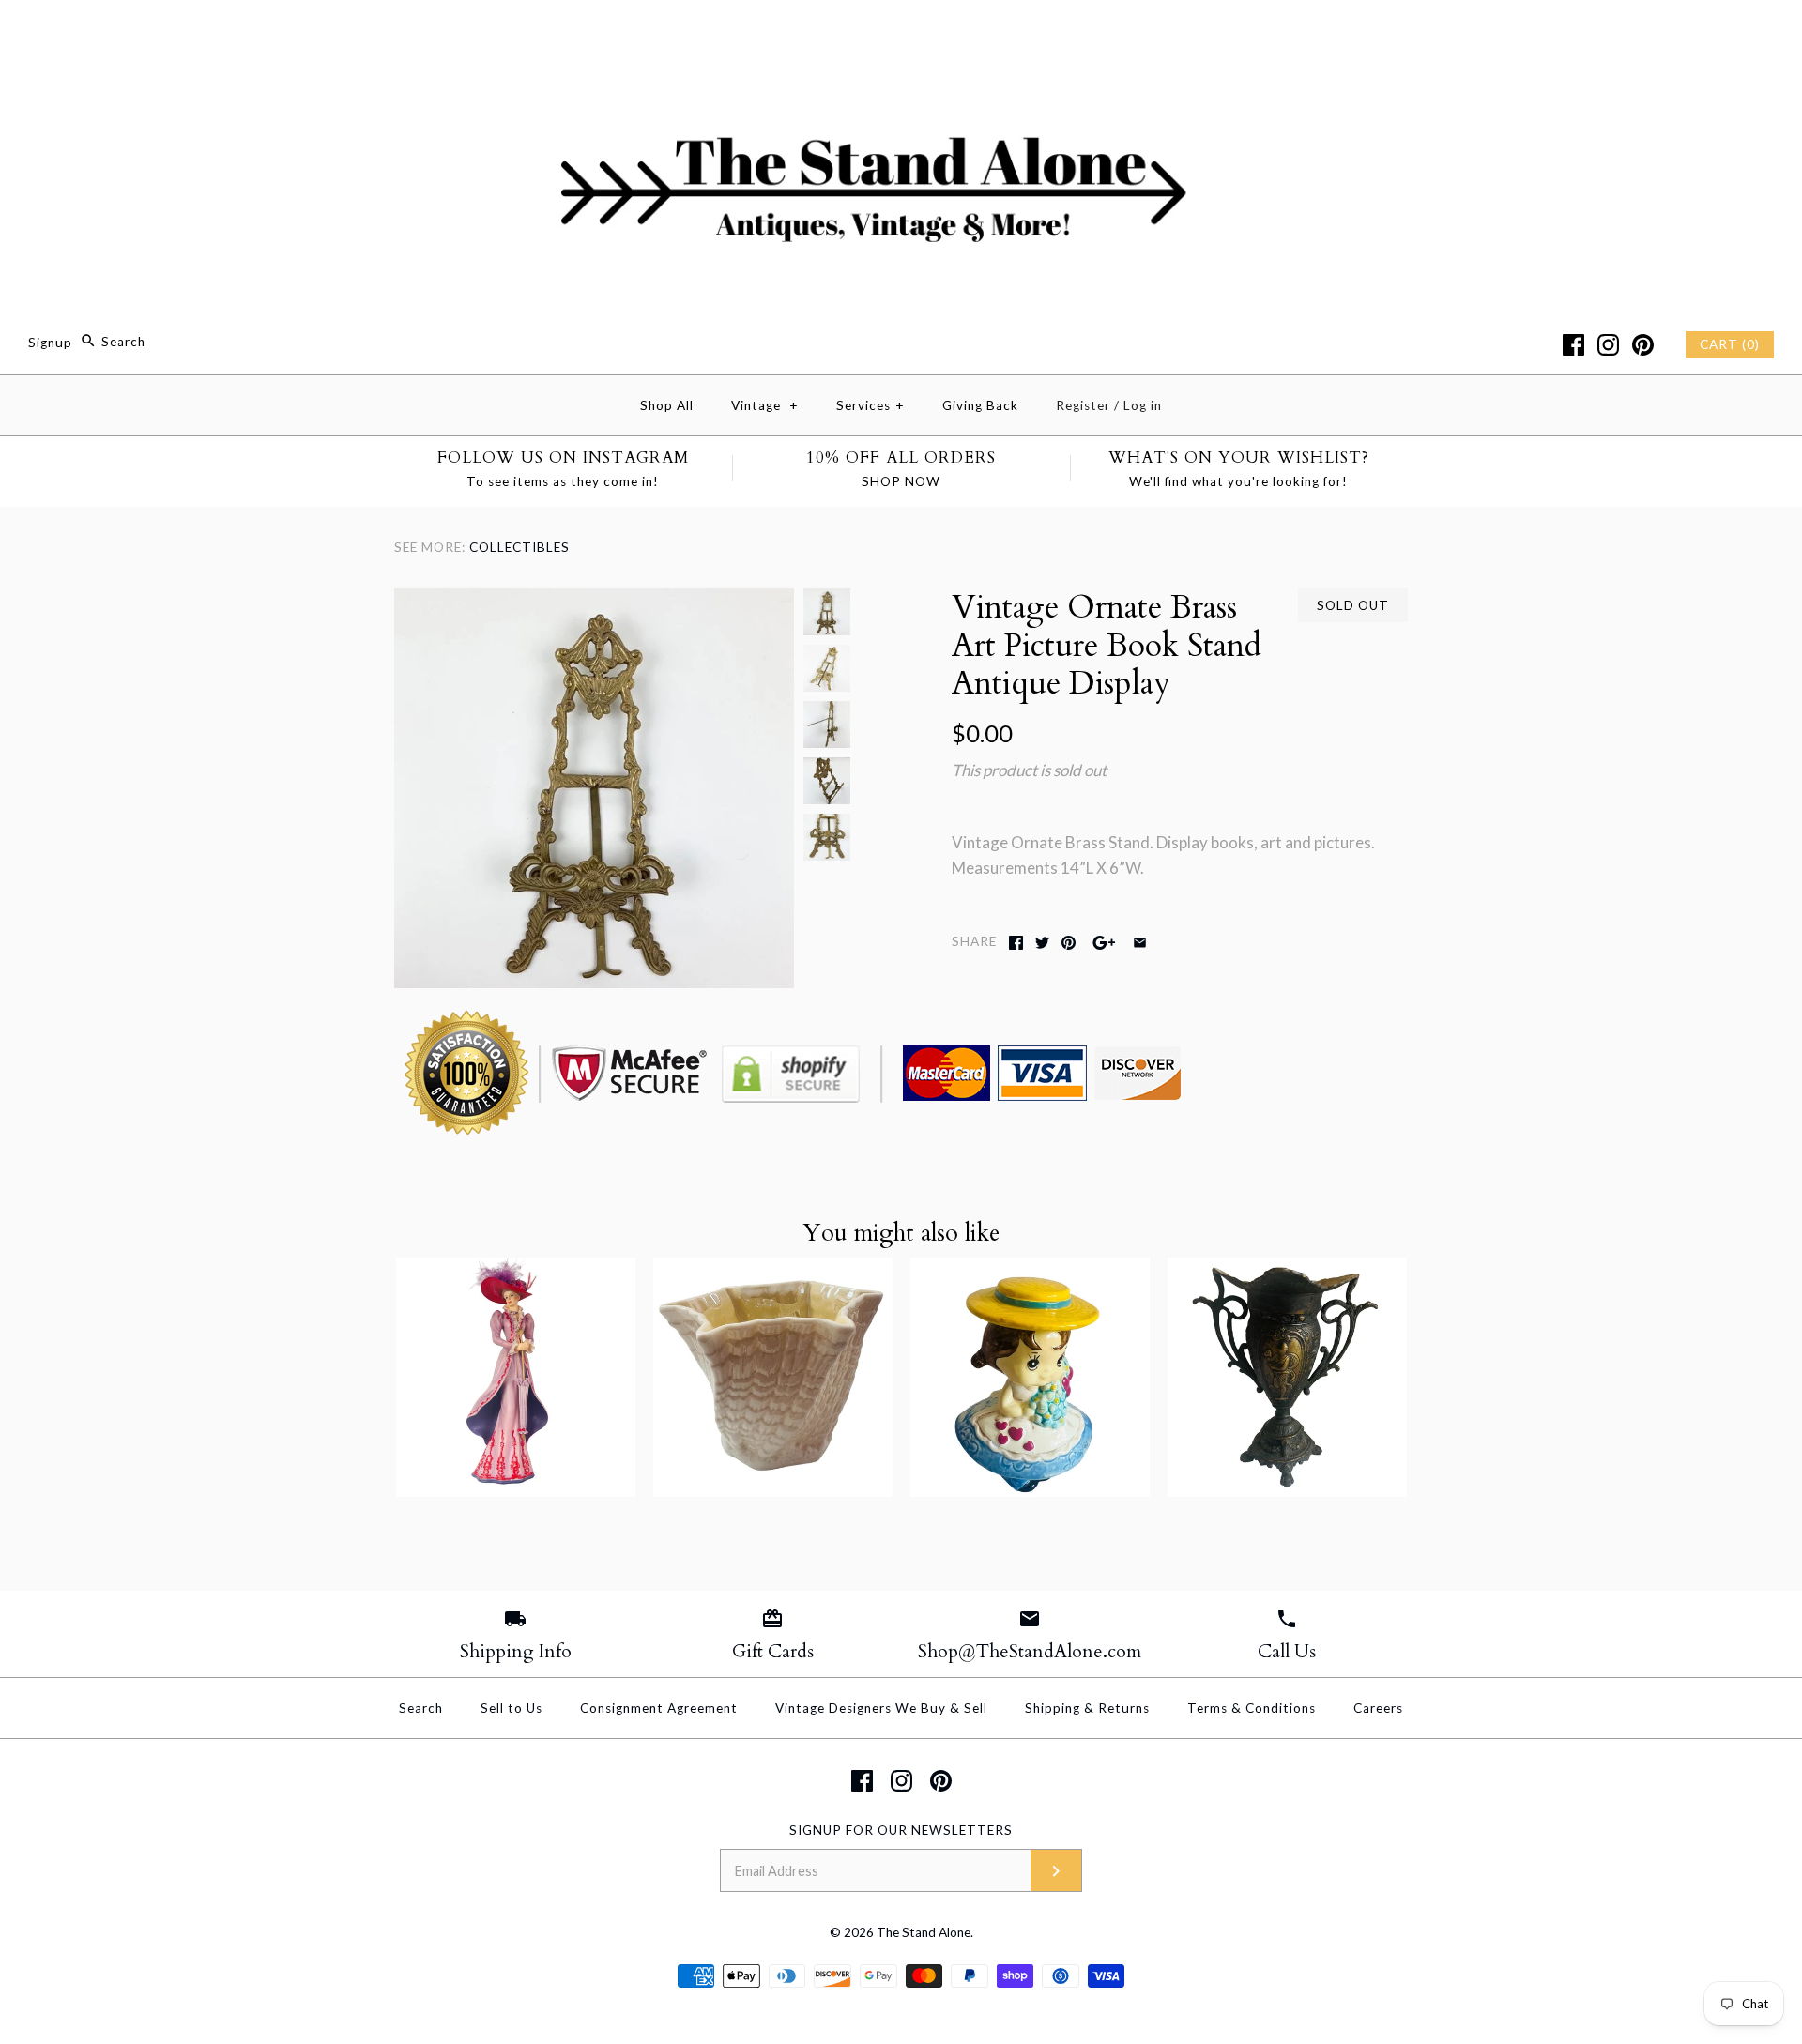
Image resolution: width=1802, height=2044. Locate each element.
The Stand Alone (924, 1932)
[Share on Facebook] (1016, 943)
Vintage (765, 405)
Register (1083, 405)
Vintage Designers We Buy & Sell (881, 1708)
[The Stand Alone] (901, 31)
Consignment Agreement (659, 1708)
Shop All (667, 405)
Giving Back (980, 405)
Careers (1378, 1708)
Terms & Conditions (1252, 1708)
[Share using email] (1140, 943)
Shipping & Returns (1087, 1708)
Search (421, 1708)
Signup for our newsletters (901, 1830)
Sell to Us (512, 1708)
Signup (50, 342)
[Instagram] (1608, 345)
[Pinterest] (1643, 345)
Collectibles (519, 547)
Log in (1143, 405)
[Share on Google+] (1104, 943)
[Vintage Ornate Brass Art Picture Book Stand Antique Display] (594, 601)
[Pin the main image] (1069, 943)
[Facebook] (1573, 345)
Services (870, 405)
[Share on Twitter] (1042, 943)
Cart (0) (1730, 344)
